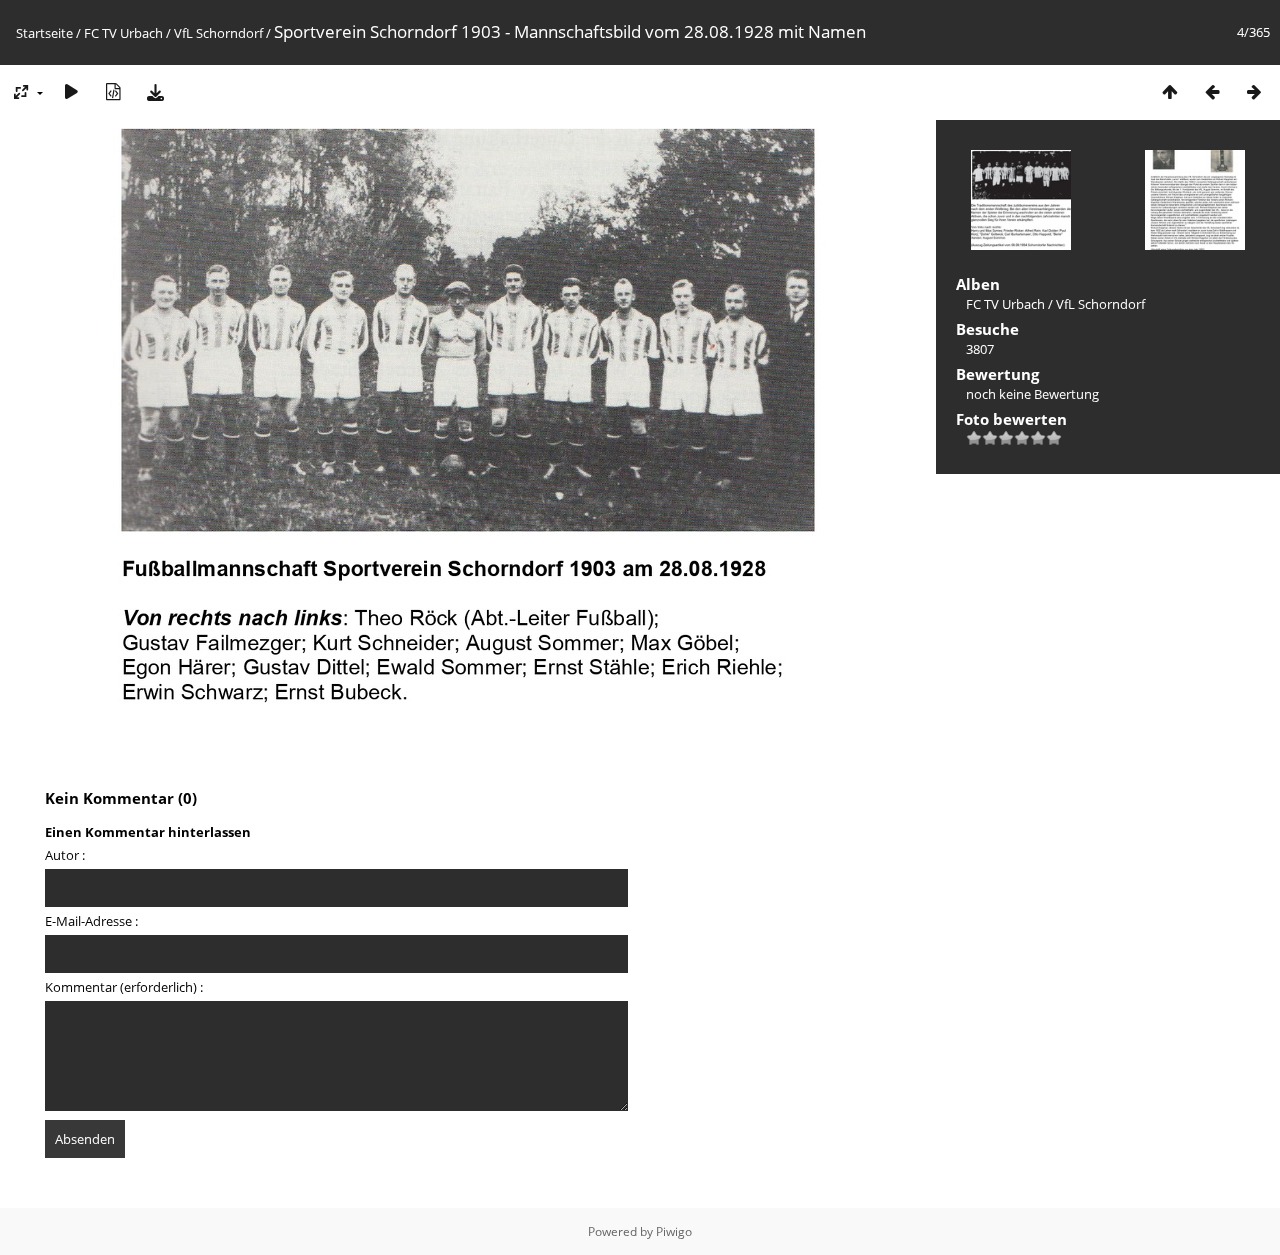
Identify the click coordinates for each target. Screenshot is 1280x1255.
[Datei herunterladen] (155, 91)
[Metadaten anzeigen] (113, 91)
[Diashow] (71, 91)
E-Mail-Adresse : (91, 921)
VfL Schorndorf (218, 33)
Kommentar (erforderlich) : (124, 987)
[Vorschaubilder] (1170, 91)
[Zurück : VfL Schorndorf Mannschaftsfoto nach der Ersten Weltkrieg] (1212, 91)
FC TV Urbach (123, 33)
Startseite (44, 33)
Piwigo (674, 1231)
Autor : (65, 855)
